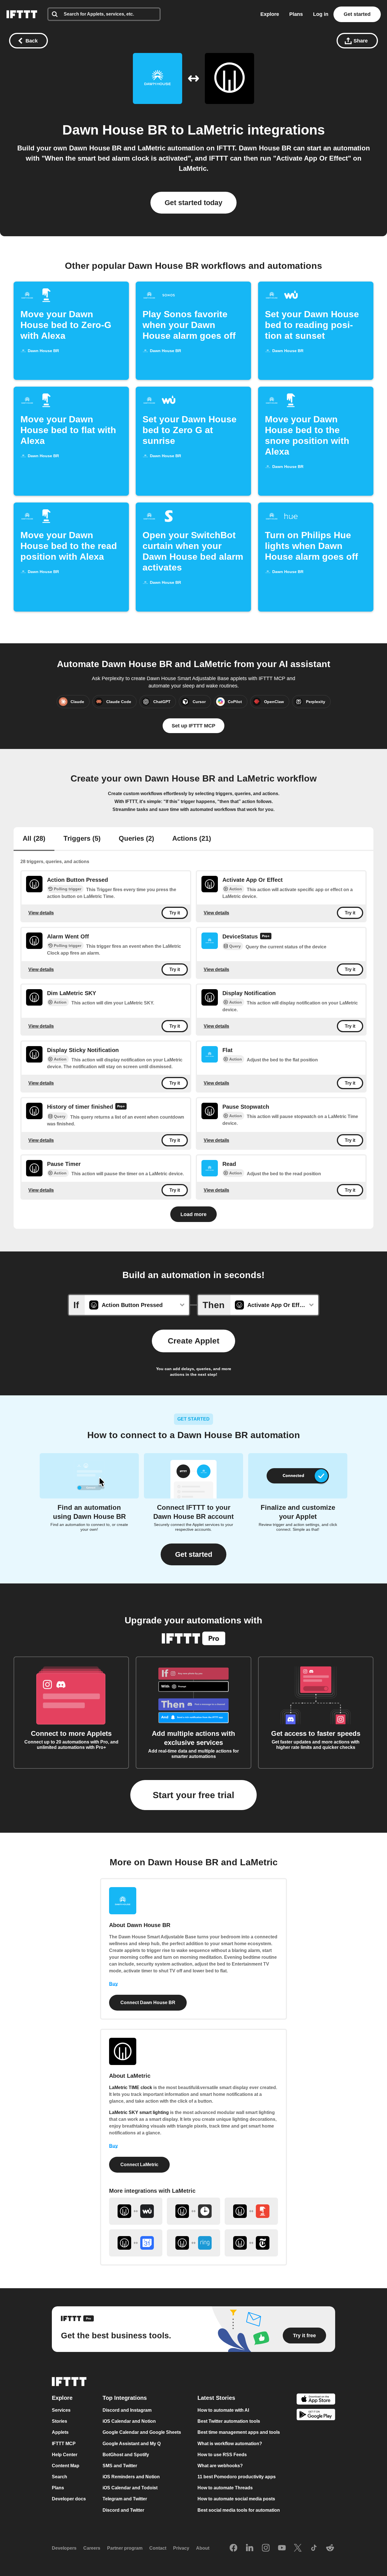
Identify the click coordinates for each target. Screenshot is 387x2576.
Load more (193, 1214)
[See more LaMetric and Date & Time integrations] (193, 2211)
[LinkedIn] (250, 2548)
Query (235, 946)
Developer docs (69, 2499)
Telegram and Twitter (125, 2499)
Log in (321, 14)
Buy (113, 1984)
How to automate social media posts (236, 2499)
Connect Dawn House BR (148, 2003)
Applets (60, 2433)
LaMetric (216, 130)
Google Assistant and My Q (132, 2444)
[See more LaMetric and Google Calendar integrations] (136, 2243)
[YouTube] (282, 2548)
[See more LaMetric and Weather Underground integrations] (136, 2211)
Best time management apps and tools (239, 2433)
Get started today (193, 203)
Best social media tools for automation (239, 2510)
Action (236, 889)
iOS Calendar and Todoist (130, 2488)
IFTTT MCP (64, 2444)
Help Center (65, 2455)
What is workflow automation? (230, 2444)
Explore (270, 14)
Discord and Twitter (123, 2510)
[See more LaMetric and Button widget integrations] (251, 2211)
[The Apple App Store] (316, 2400)
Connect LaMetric (139, 2165)
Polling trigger (68, 889)
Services (61, 2410)
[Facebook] (233, 2548)
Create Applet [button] (193, 1341)
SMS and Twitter (120, 2466)
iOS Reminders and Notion (131, 2477)
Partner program (125, 2548)
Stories (59, 2421)
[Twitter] (298, 2548)
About (203, 2548)
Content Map (66, 2466)
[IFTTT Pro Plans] (266, 937)
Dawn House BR (115, 130)
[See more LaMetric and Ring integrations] (193, 2243)
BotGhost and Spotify (126, 2455)
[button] (193, 1554)
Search (59, 2477)
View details (41, 913)
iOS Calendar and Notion (129, 2421)
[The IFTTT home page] (22, 14)
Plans (296, 14)
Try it (175, 913)
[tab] (34, 839)
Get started (357, 14)
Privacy (181, 2548)
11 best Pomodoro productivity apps (237, 2477)
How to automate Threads (225, 2488)
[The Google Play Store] (316, 2416)
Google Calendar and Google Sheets (142, 2433)
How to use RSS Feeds (222, 2455)
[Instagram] (266, 2548)
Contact (158, 2548)
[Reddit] (330, 2548)
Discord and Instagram (127, 2410)
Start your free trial (193, 1795)
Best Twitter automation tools (229, 2421)
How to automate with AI (223, 2410)
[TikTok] (314, 2548)
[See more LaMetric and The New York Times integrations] (251, 2243)
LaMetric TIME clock (131, 2088)
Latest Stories (216, 2398)
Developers (64, 2548)
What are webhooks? (220, 2466)
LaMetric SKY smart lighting (139, 2112)
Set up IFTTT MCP (193, 726)
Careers (92, 2548)
